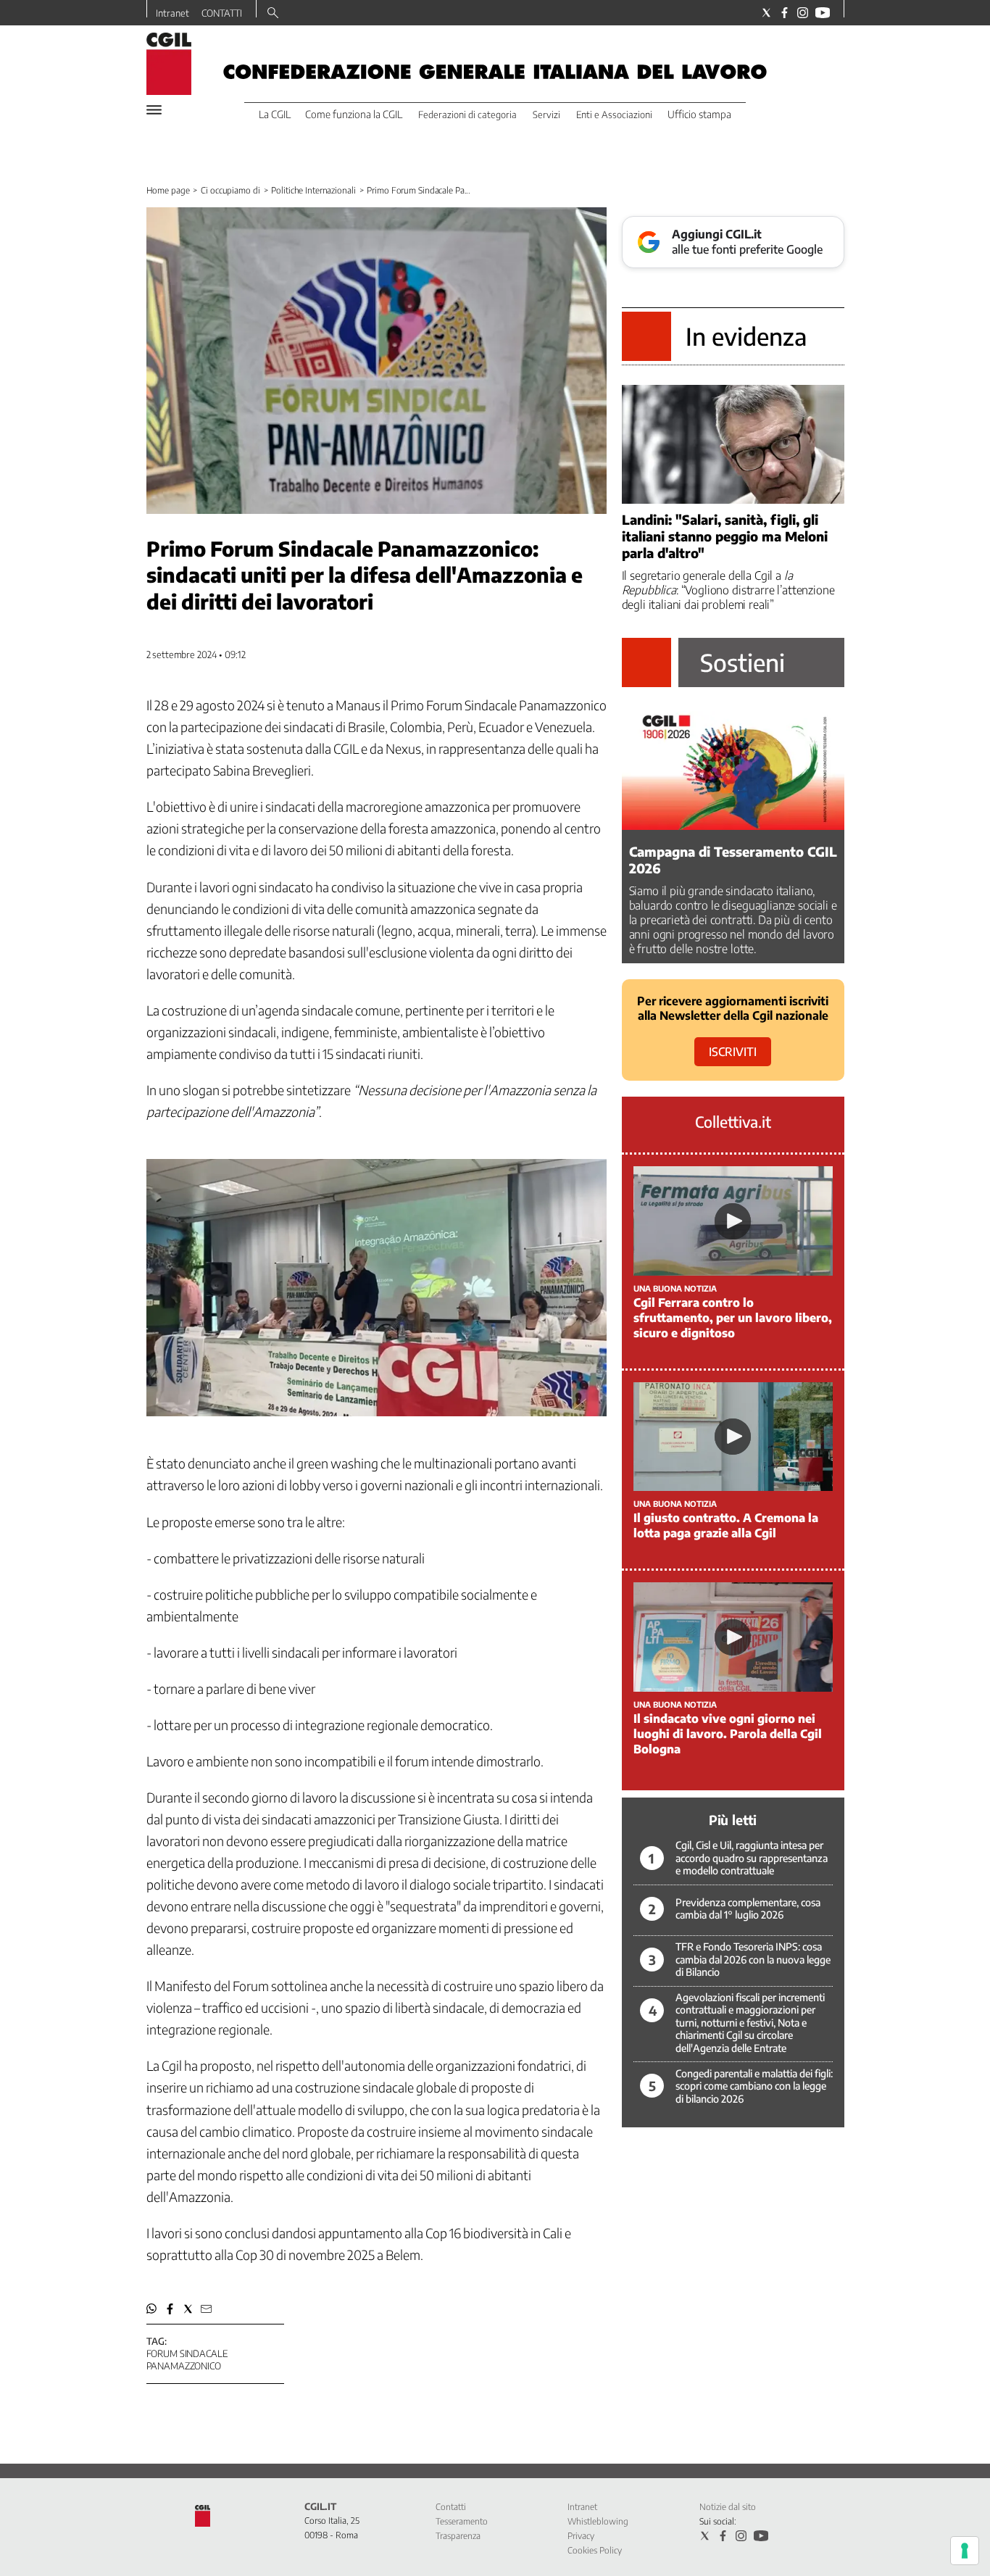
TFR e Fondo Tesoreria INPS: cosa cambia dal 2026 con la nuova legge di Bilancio (753, 1959)
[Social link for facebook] (785, 13)
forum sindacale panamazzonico (187, 2360)
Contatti (451, 2507)
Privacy (581, 2536)
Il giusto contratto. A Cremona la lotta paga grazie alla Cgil (726, 1525)
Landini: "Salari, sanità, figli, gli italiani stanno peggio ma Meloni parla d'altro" (725, 536)
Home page (168, 190)
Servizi (546, 115)
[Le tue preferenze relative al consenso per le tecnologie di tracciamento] (965, 2551)
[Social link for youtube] (823, 13)
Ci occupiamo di (230, 190)
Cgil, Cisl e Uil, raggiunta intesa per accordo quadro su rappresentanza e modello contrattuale (752, 1858)
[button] (152, 2309)
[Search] (273, 14)
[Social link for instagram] (803, 13)
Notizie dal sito (728, 2507)
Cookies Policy (595, 2550)
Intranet (172, 13)
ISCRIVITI (733, 1052)
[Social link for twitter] (766, 13)
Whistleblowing (598, 2521)
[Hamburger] (154, 110)
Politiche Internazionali (313, 190)
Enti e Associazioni (614, 115)
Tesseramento (462, 2521)
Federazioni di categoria (467, 115)
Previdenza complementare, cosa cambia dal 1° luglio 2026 (748, 1909)
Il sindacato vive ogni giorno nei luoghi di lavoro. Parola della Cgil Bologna (728, 1734)
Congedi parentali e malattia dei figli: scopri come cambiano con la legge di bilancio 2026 (754, 2086)
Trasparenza (458, 2536)
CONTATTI (222, 13)
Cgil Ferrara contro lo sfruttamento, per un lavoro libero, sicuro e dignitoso (733, 1318)
